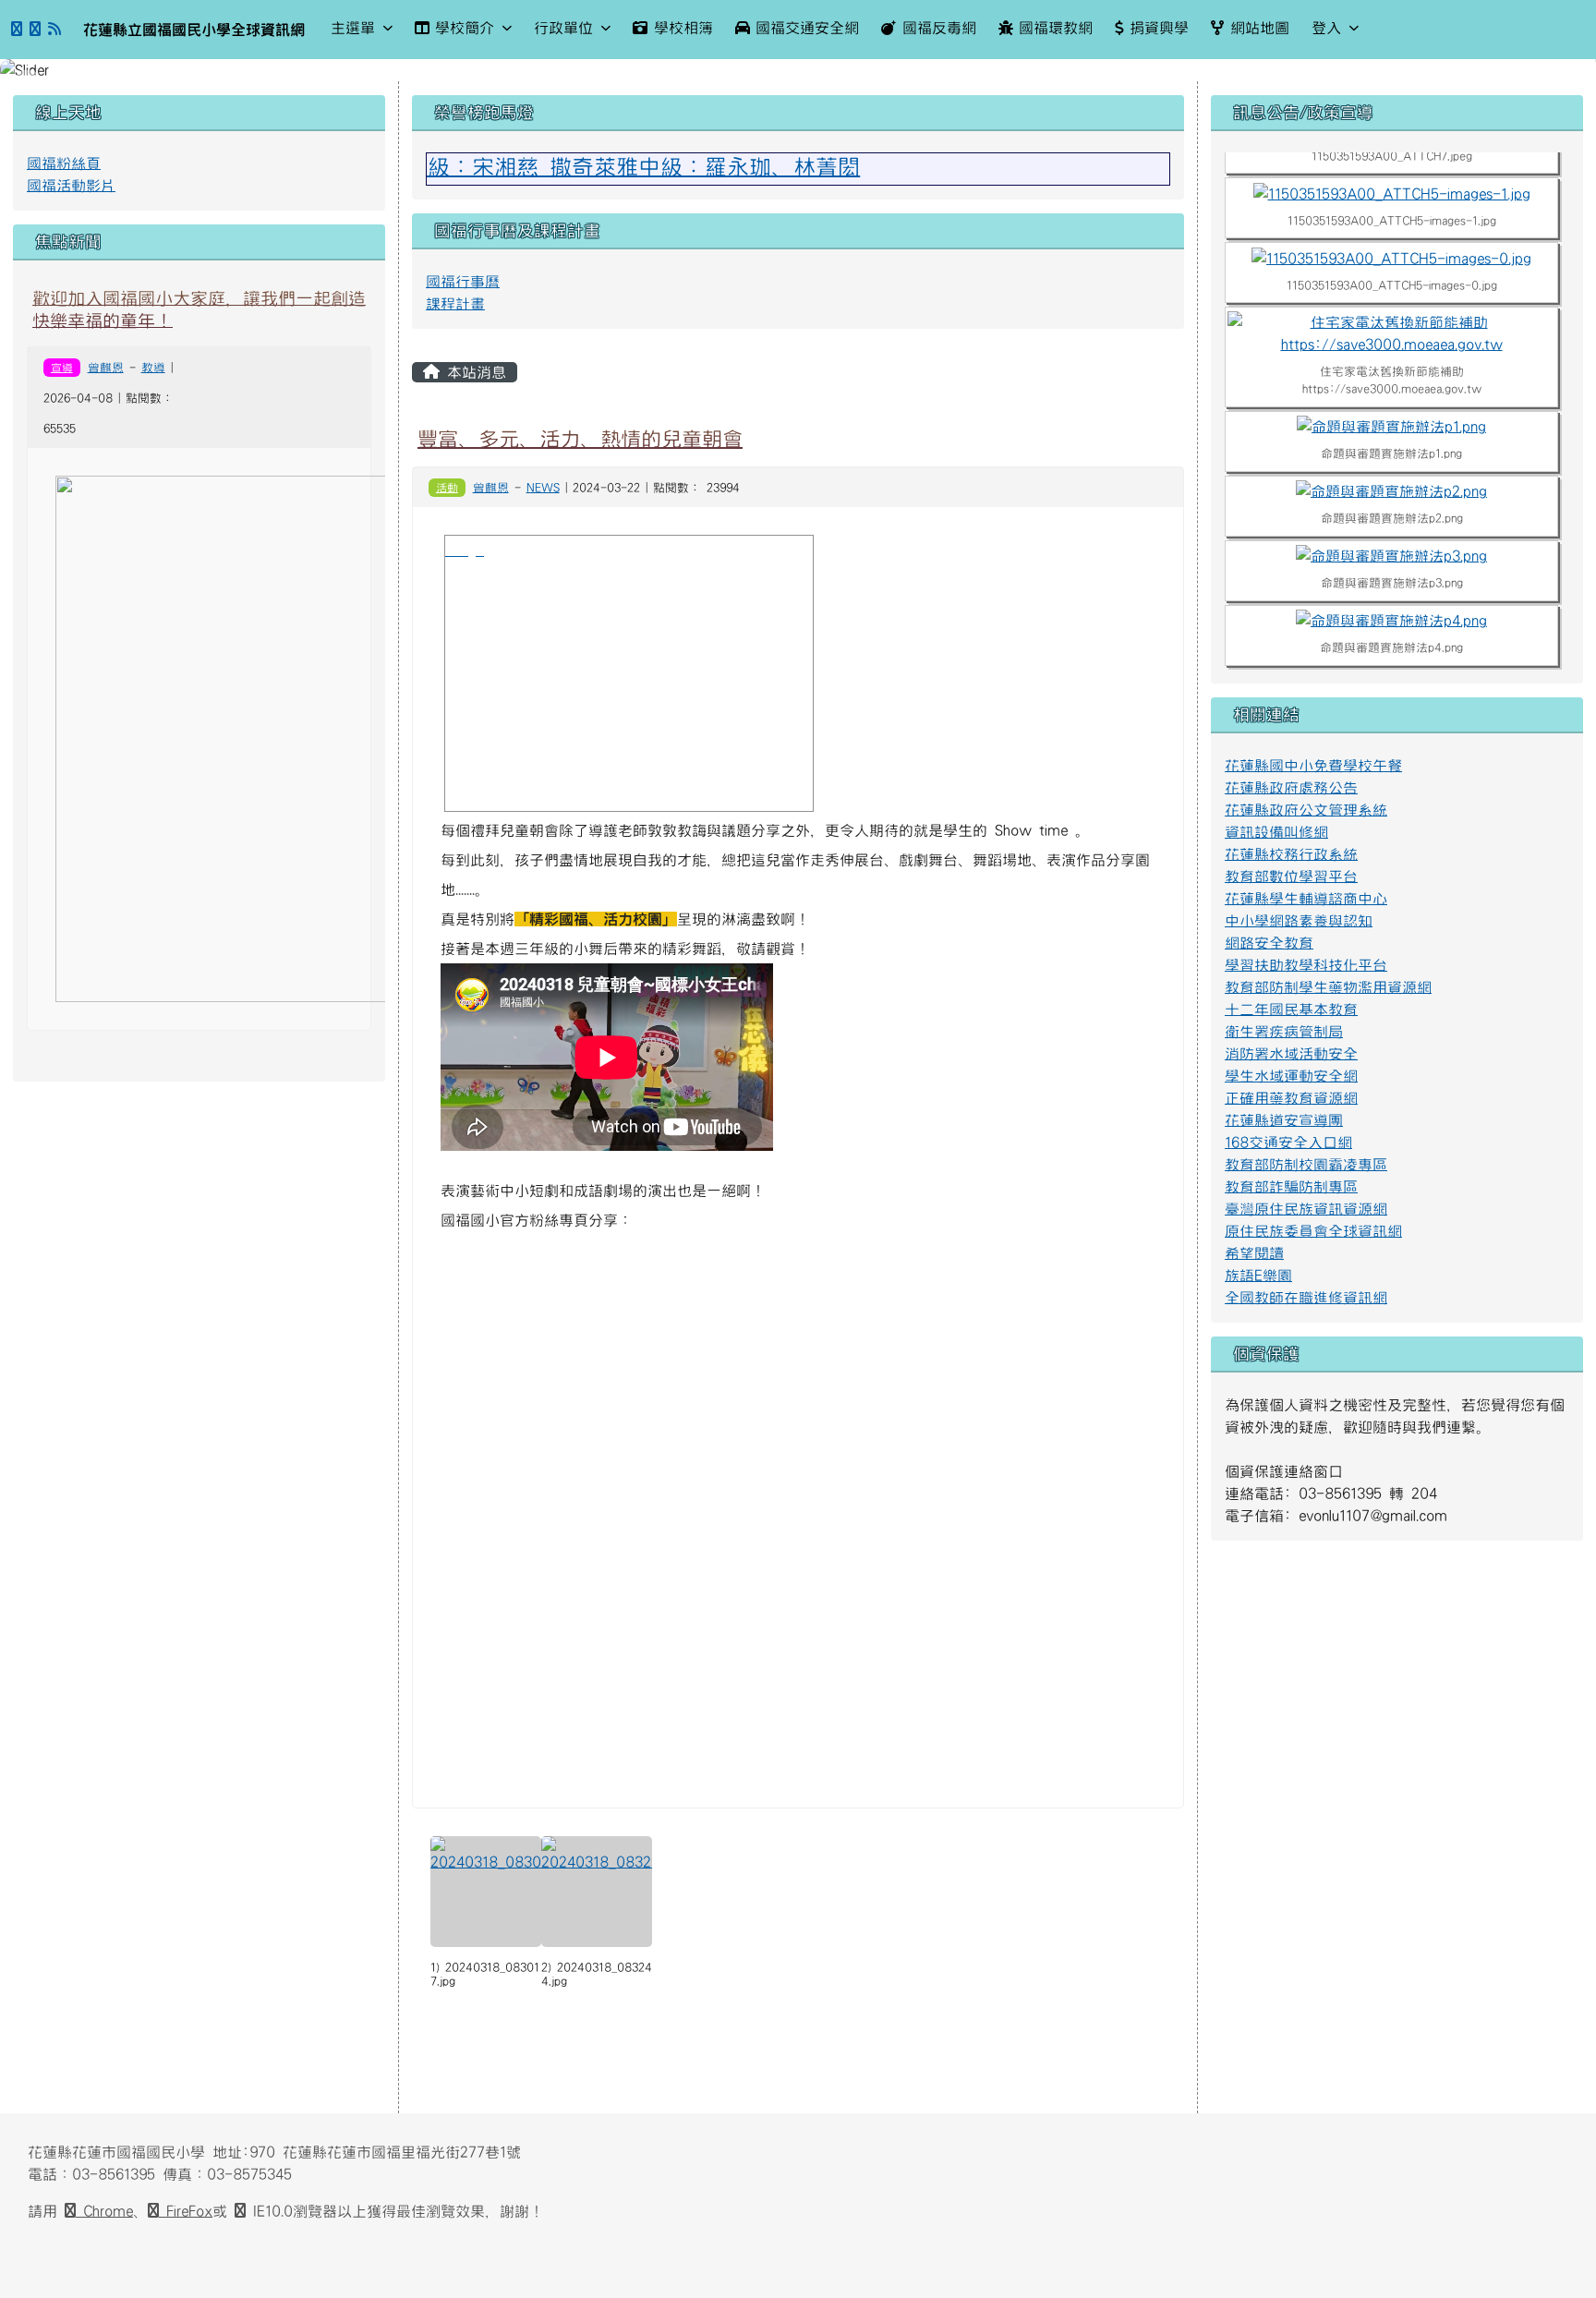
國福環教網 (1056, 28)
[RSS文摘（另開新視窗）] (54, 30)
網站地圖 (1260, 28)
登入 (1326, 28)
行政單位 (563, 28)
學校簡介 (465, 28)
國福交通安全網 (807, 28)
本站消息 (473, 372)
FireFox (186, 2211)
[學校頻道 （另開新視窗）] (35, 30)
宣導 (62, 368)
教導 (153, 368)
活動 (447, 488)
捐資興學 (1159, 28)
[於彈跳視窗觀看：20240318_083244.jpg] (597, 1892)
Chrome (104, 2211)
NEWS (543, 488)
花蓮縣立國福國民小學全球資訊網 (194, 30)
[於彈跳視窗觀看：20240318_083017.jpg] (486, 1892)
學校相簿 (683, 28)
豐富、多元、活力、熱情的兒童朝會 (580, 439)
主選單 (353, 28)
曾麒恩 (106, 368)
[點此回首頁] (798, 70)
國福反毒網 (939, 28)
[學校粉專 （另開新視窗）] (17, 30)
